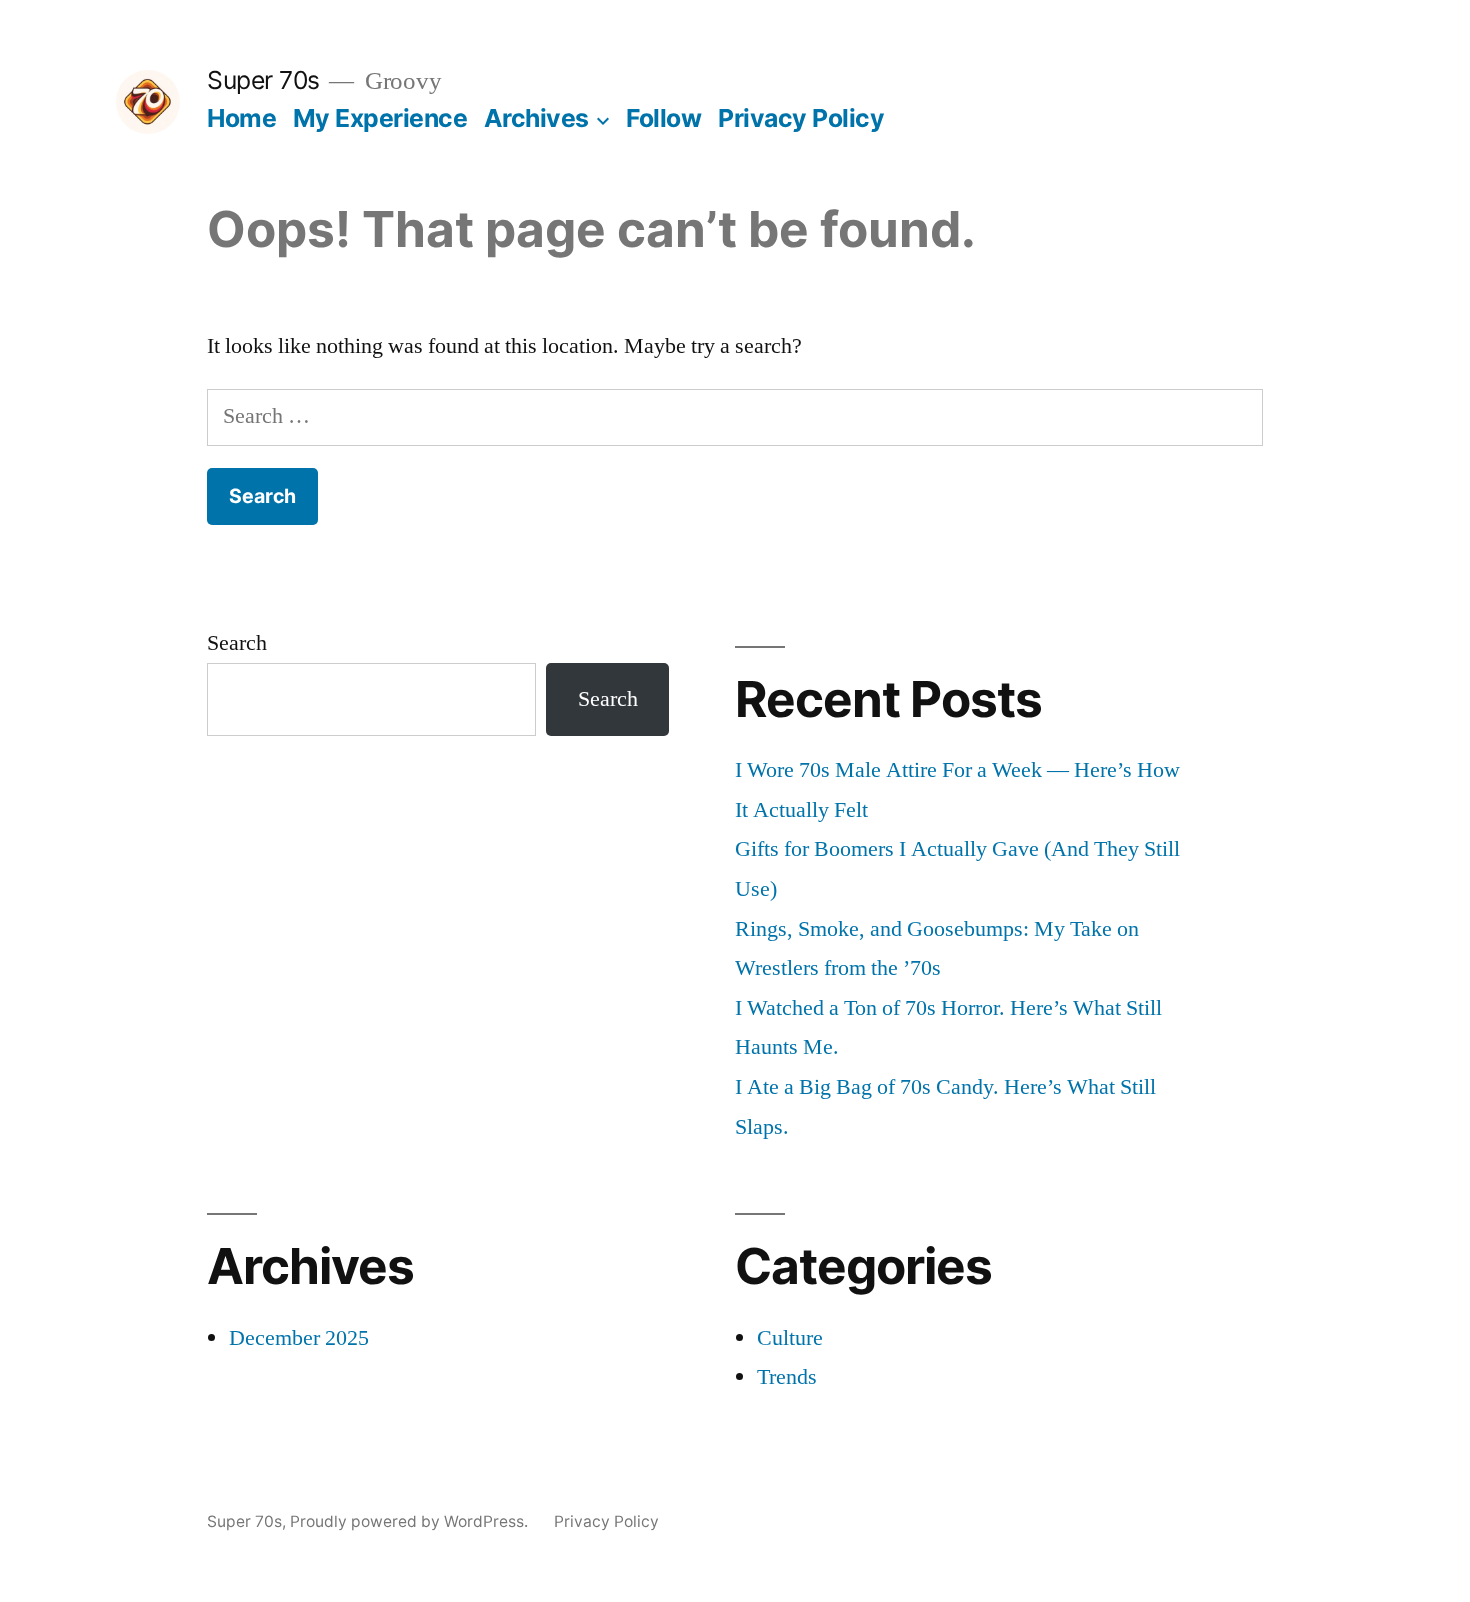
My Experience (380, 118)
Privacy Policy (801, 118)
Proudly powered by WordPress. (411, 1521)
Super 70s (263, 80)
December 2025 (299, 1338)
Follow (663, 118)
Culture (790, 1338)
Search (237, 643)
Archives (536, 118)
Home (241, 118)
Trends (787, 1377)
